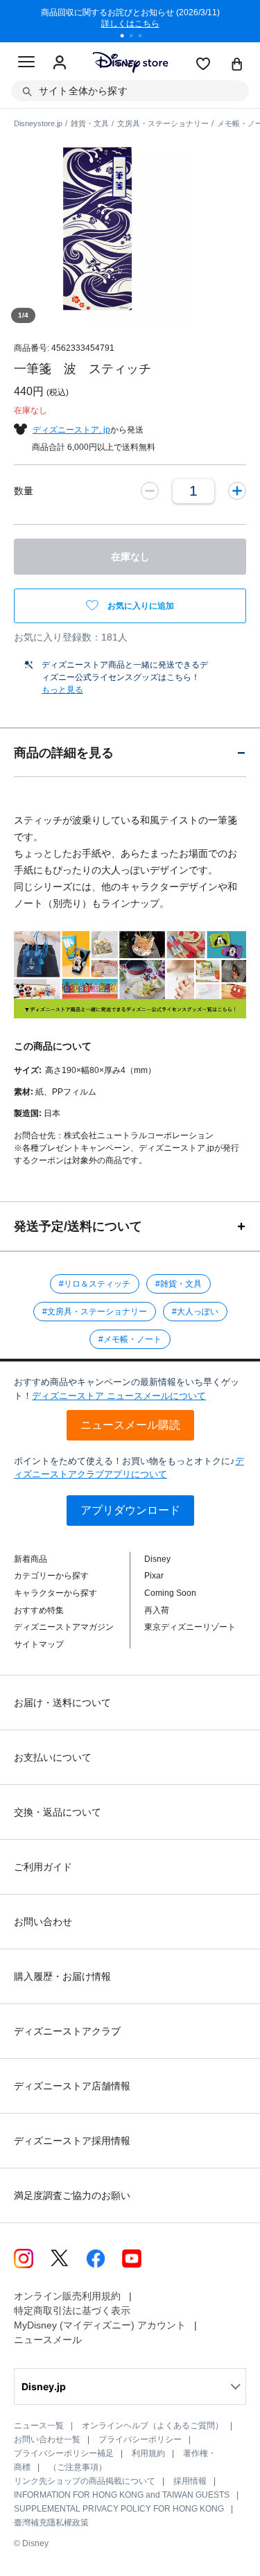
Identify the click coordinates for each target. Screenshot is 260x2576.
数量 (24, 491)
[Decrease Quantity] (150, 491)
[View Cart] (237, 65)
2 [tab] (136, 37)
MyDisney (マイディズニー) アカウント (100, 2325)
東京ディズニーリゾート (190, 1627)
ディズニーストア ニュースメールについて (119, 1396)
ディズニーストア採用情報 (72, 2141)
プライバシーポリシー (140, 2439)
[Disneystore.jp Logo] (130, 62)
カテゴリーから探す (51, 1576)
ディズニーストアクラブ (67, 2031)
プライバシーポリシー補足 (64, 2453)
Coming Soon (170, 1593)
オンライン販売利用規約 (67, 2296)
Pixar (154, 1576)
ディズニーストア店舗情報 (72, 2086)
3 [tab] (145, 37)
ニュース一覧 (39, 2426)
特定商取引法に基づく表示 (72, 2310)
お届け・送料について (62, 1703)
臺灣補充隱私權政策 (51, 2523)
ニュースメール (48, 2340)
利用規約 (148, 2453)
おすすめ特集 (39, 1610)
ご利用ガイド (43, 1867)
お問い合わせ (43, 1922)
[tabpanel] (130, 21)
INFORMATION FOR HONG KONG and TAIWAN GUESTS (122, 2495)
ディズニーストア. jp (71, 430)
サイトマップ (39, 1644)
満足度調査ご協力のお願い (72, 2195)
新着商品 (31, 1559)
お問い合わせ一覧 (47, 2439)
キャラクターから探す (55, 1593)
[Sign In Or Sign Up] (60, 63)
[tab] (130, 752)
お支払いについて (53, 1757)
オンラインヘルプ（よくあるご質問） (153, 2426)
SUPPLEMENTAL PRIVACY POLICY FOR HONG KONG (119, 2509)
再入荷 (157, 1610)
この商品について (53, 1046)
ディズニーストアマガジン (64, 1627)
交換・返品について (58, 1812)
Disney (157, 1559)
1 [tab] (127, 37)
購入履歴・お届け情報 (62, 1976)
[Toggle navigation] (26, 64)
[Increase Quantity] (237, 491)
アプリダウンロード (130, 1510)
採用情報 (190, 2481)
